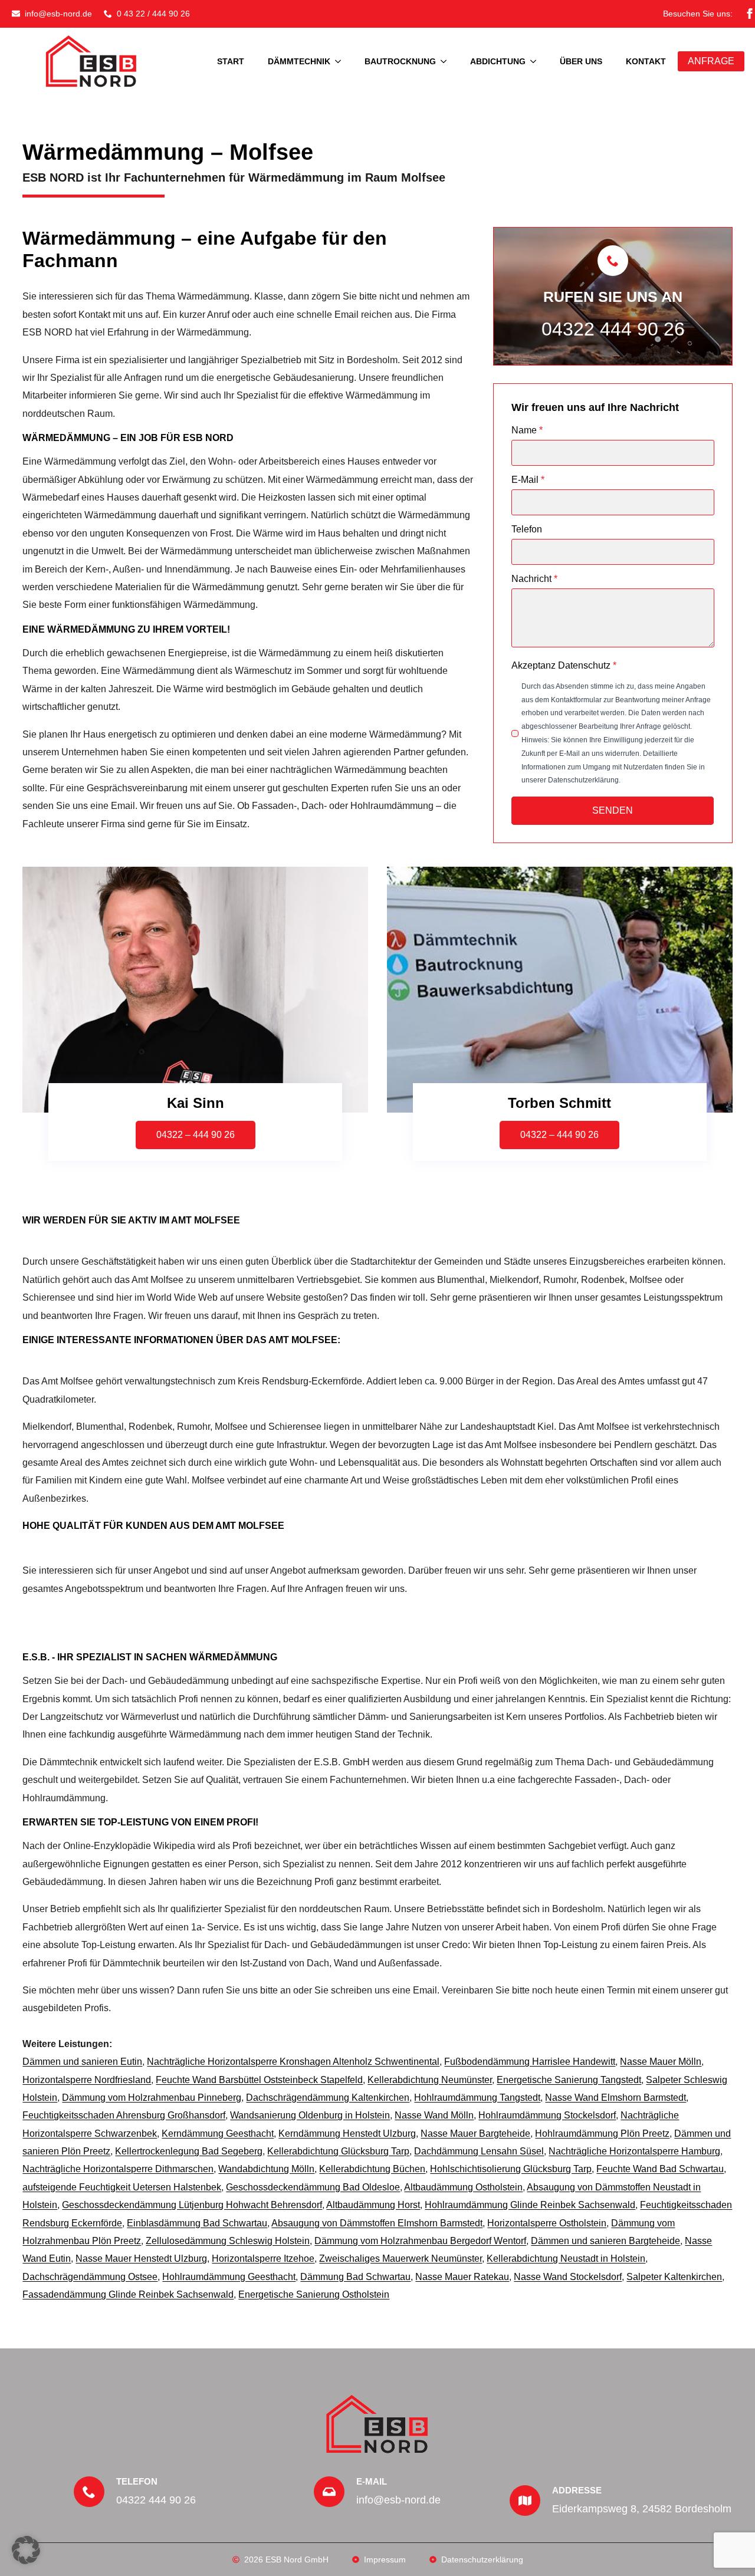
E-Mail (528, 480)
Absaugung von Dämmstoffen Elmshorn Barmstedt (377, 2223)
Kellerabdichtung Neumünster (430, 2080)
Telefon (527, 529)
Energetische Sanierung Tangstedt (569, 2080)
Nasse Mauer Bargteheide (475, 2133)
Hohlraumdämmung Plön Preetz (602, 2133)
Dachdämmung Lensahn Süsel (479, 2151)
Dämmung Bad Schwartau (355, 2277)
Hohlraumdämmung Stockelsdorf (547, 2115)
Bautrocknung (400, 61)
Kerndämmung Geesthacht (218, 2133)
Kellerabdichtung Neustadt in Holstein (566, 2258)
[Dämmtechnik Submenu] (342, 61)
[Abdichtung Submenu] (537, 61)
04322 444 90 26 (613, 329)
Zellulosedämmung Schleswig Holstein (228, 2241)
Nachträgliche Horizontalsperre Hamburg (634, 2151)
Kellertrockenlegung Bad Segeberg (189, 2151)
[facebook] (750, 14)
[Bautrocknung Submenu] (447, 61)
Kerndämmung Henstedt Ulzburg (347, 2133)
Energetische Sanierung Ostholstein (314, 2294)
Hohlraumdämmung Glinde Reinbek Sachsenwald (530, 2205)
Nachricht (534, 579)
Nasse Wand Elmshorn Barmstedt (616, 2098)
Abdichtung (498, 61)
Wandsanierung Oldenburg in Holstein (310, 2115)
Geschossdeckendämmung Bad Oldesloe (313, 2187)
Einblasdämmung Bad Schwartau (197, 2223)
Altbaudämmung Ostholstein (463, 2187)
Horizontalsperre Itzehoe (263, 2258)
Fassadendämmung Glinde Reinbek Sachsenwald (128, 2294)
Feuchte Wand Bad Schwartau (660, 2169)
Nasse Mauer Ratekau (462, 2277)
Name (527, 430)
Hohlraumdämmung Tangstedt (477, 2098)
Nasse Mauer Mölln (661, 2062)
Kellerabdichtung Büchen (372, 2169)
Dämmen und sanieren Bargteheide (605, 2241)
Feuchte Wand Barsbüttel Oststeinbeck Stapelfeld (259, 2080)
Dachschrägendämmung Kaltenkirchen (328, 2098)
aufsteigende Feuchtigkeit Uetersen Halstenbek (122, 2187)
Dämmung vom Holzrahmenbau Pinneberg (152, 2098)
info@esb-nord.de (398, 2500)
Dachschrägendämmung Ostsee (90, 2277)
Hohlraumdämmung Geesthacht (229, 2277)
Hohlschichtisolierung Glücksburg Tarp (511, 2169)
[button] (26, 2550)
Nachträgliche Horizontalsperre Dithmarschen (118, 2169)
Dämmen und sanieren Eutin (82, 2062)
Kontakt (646, 61)
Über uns (581, 61)
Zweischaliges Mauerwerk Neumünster (401, 2258)
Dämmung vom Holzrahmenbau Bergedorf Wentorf (420, 2241)
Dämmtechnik (299, 61)
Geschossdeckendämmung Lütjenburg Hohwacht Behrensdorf (192, 2205)
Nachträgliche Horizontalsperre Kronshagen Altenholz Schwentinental (293, 2062)
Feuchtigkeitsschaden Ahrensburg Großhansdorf (124, 2115)
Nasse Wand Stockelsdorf (568, 2277)
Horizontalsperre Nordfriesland (87, 2080)
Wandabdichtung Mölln (266, 2169)
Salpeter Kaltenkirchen (674, 2277)
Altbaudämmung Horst (373, 2205)
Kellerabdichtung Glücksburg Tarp (338, 2151)
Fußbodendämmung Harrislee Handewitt (530, 2062)
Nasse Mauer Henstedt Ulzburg (141, 2258)
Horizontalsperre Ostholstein (547, 2223)
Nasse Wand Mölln (434, 2115)
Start (231, 61)
